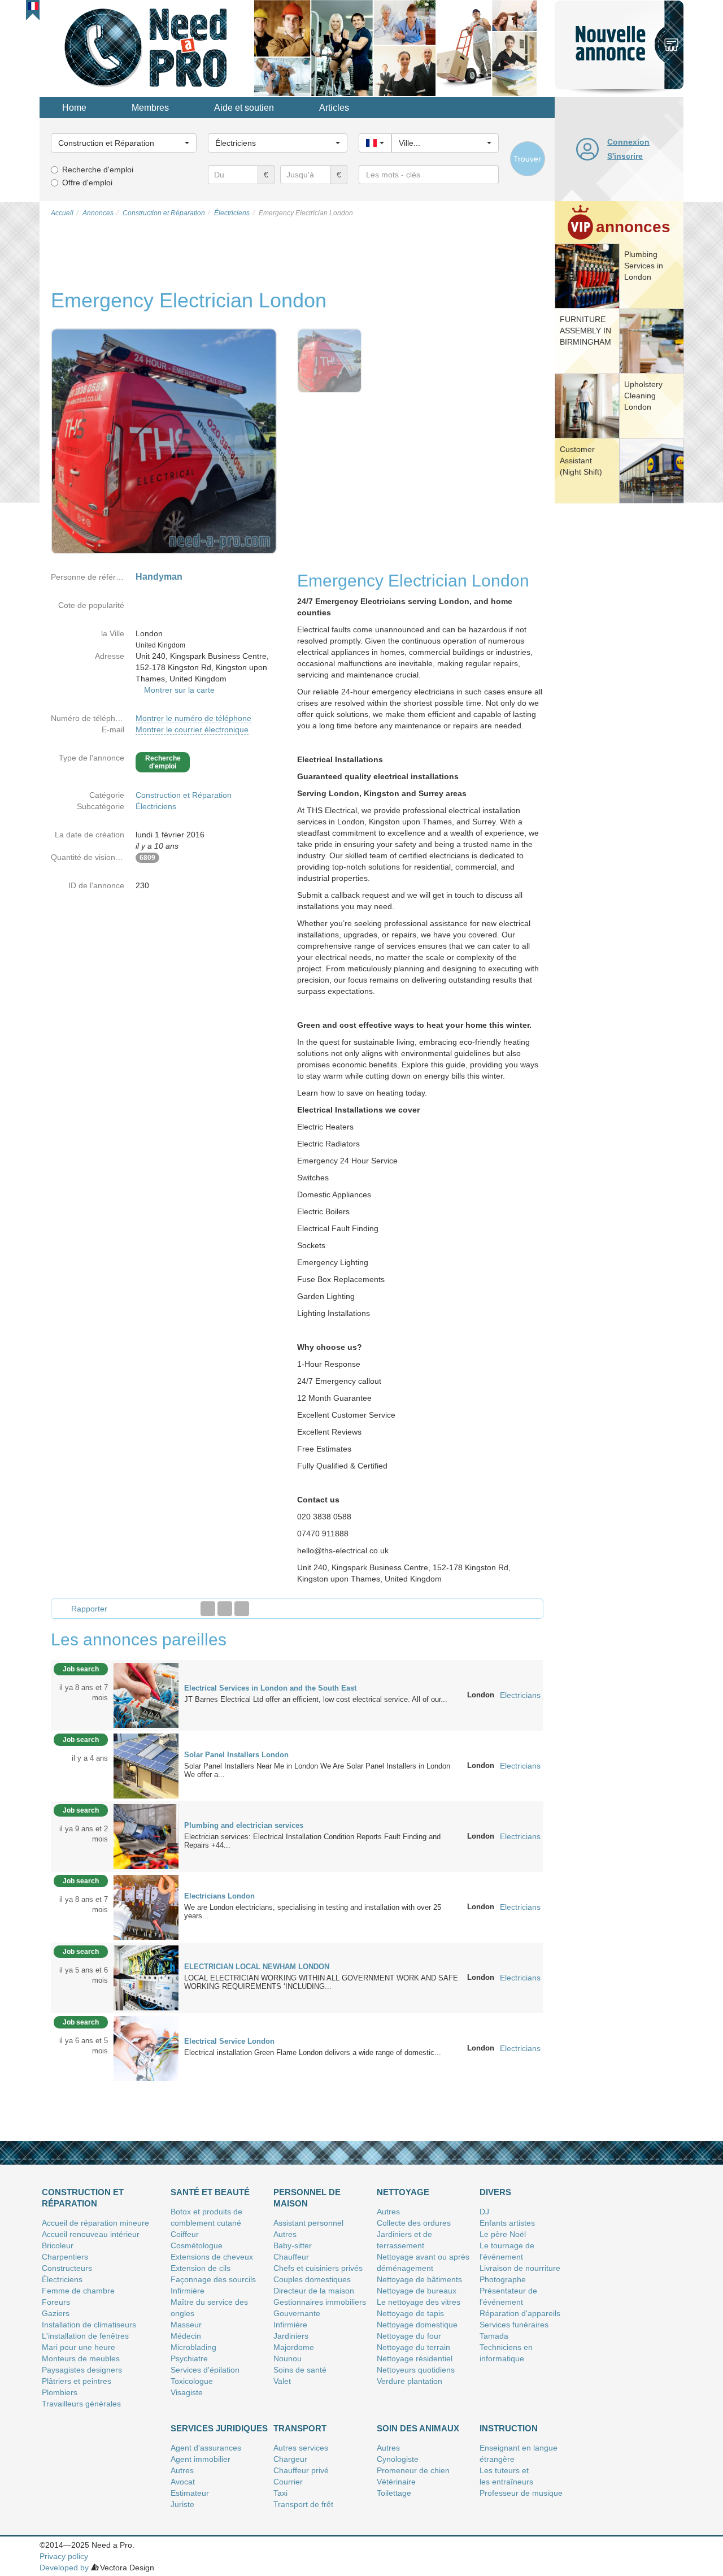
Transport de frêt (303, 2504)
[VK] (242, 1609)
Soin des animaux (418, 2428)
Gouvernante (297, 2313)
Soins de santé (300, 2370)
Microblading (193, 2347)
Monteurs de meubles (81, 2358)
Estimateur (190, 2493)
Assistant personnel (308, 2223)
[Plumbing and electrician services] (146, 1836)
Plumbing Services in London (644, 266)
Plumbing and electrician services (244, 1825)
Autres (285, 2234)
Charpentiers (65, 2257)
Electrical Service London (229, 2041)
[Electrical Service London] (146, 2048)
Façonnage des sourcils (213, 2279)
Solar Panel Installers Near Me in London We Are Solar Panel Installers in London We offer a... (317, 1770)
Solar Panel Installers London (236, 1755)
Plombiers (60, 2392)
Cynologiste (398, 2459)
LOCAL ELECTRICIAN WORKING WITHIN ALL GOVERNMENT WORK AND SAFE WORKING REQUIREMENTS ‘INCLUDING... (321, 1982)
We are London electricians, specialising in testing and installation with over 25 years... (313, 1912)
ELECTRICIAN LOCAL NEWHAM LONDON (257, 1967)
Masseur (186, 2325)
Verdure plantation (410, 2381)
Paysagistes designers (82, 2370)
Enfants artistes (507, 2223)
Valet (282, 2381)
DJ (484, 2212)
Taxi (280, 2493)
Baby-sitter (293, 2245)
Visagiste (187, 2392)
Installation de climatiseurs (89, 2325)
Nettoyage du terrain (413, 2347)
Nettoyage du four (409, 2336)
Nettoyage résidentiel (415, 2358)
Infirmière (188, 2291)
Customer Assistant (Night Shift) (581, 461)
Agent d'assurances (206, 2448)
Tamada (494, 2336)
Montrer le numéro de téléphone (193, 718)
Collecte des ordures (414, 2223)
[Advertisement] (619, 681)
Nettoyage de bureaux (417, 2291)
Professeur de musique (521, 2493)
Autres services (301, 2448)
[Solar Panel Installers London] (146, 1765)
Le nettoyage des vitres (419, 2302)
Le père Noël (503, 2234)
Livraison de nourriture (520, 2268)
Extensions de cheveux (212, 2257)
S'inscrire (625, 156)
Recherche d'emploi (98, 170)
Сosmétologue (197, 2245)
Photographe (503, 2279)
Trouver (527, 159)
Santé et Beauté (210, 2192)
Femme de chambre (78, 2291)
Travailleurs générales (81, 2404)
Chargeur (290, 2459)
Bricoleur (58, 2245)
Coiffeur (185, 2234)
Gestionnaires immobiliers (320, 2302)
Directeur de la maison (314, 2291)
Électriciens (156, 806)
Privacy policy (64, 2556)
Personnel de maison (307, 2198)
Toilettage (394, 2493)
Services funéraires (514, 2325)
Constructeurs (67, 2268)
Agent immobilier (201, 2459)
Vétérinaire (396, 2482)
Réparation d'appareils (520, 2313)
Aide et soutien (244, 108)
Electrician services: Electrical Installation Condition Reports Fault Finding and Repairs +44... (312, 1841)
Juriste (182, 2504)
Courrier (288, 2482)
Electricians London (219, 1896)
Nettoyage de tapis (410, 2313)
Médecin (186, 2336)
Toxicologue (192, 2381)
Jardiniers (291, 2336)
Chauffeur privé (301, 2470)
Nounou (288, 2358)
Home (74, 108)
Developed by (64, 2568)
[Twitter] (225, 1609)
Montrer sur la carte (179, 690)
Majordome (294, 2347)
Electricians (520, 1695)
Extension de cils (201, 2268)
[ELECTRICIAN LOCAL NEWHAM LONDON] (146, 1977)
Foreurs (56, 2302)
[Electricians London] (146, 1906)
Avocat (183, 2482)
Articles (334, 108)
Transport (300, 2428)
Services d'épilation (205, 2370)
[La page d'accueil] (147, 47)
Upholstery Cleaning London (643, 396)
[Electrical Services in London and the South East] (146, 1695)
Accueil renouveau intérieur (91, 2234)
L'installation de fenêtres (85, 2336)
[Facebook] (208, 1609)
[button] (33, 6)
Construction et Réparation (184, 795)
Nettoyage (403, 2192)
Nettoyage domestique (417, 2325)
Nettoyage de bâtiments (419, 2279)
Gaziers (56, 2313)
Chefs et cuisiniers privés (318, 2268)
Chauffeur (291, 2257)
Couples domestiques (312, 2279)
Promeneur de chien (413, 2470)
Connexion (628, 142)
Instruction (509, 2428)
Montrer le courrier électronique (192, 729)
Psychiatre (189, 2358)
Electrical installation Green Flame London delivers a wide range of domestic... (313, 2052)
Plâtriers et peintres (77, 2381)
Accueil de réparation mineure (95, 2223)
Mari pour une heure (79, 2347)
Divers (495, 2192)
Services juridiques (219, 2428)
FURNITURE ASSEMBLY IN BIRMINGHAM (585, 331)
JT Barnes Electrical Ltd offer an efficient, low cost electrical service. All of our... (316, 1699)
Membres (150, 108)
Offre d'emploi (87, 183)
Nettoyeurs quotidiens (416, 2370)
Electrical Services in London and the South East (270, 1688)
